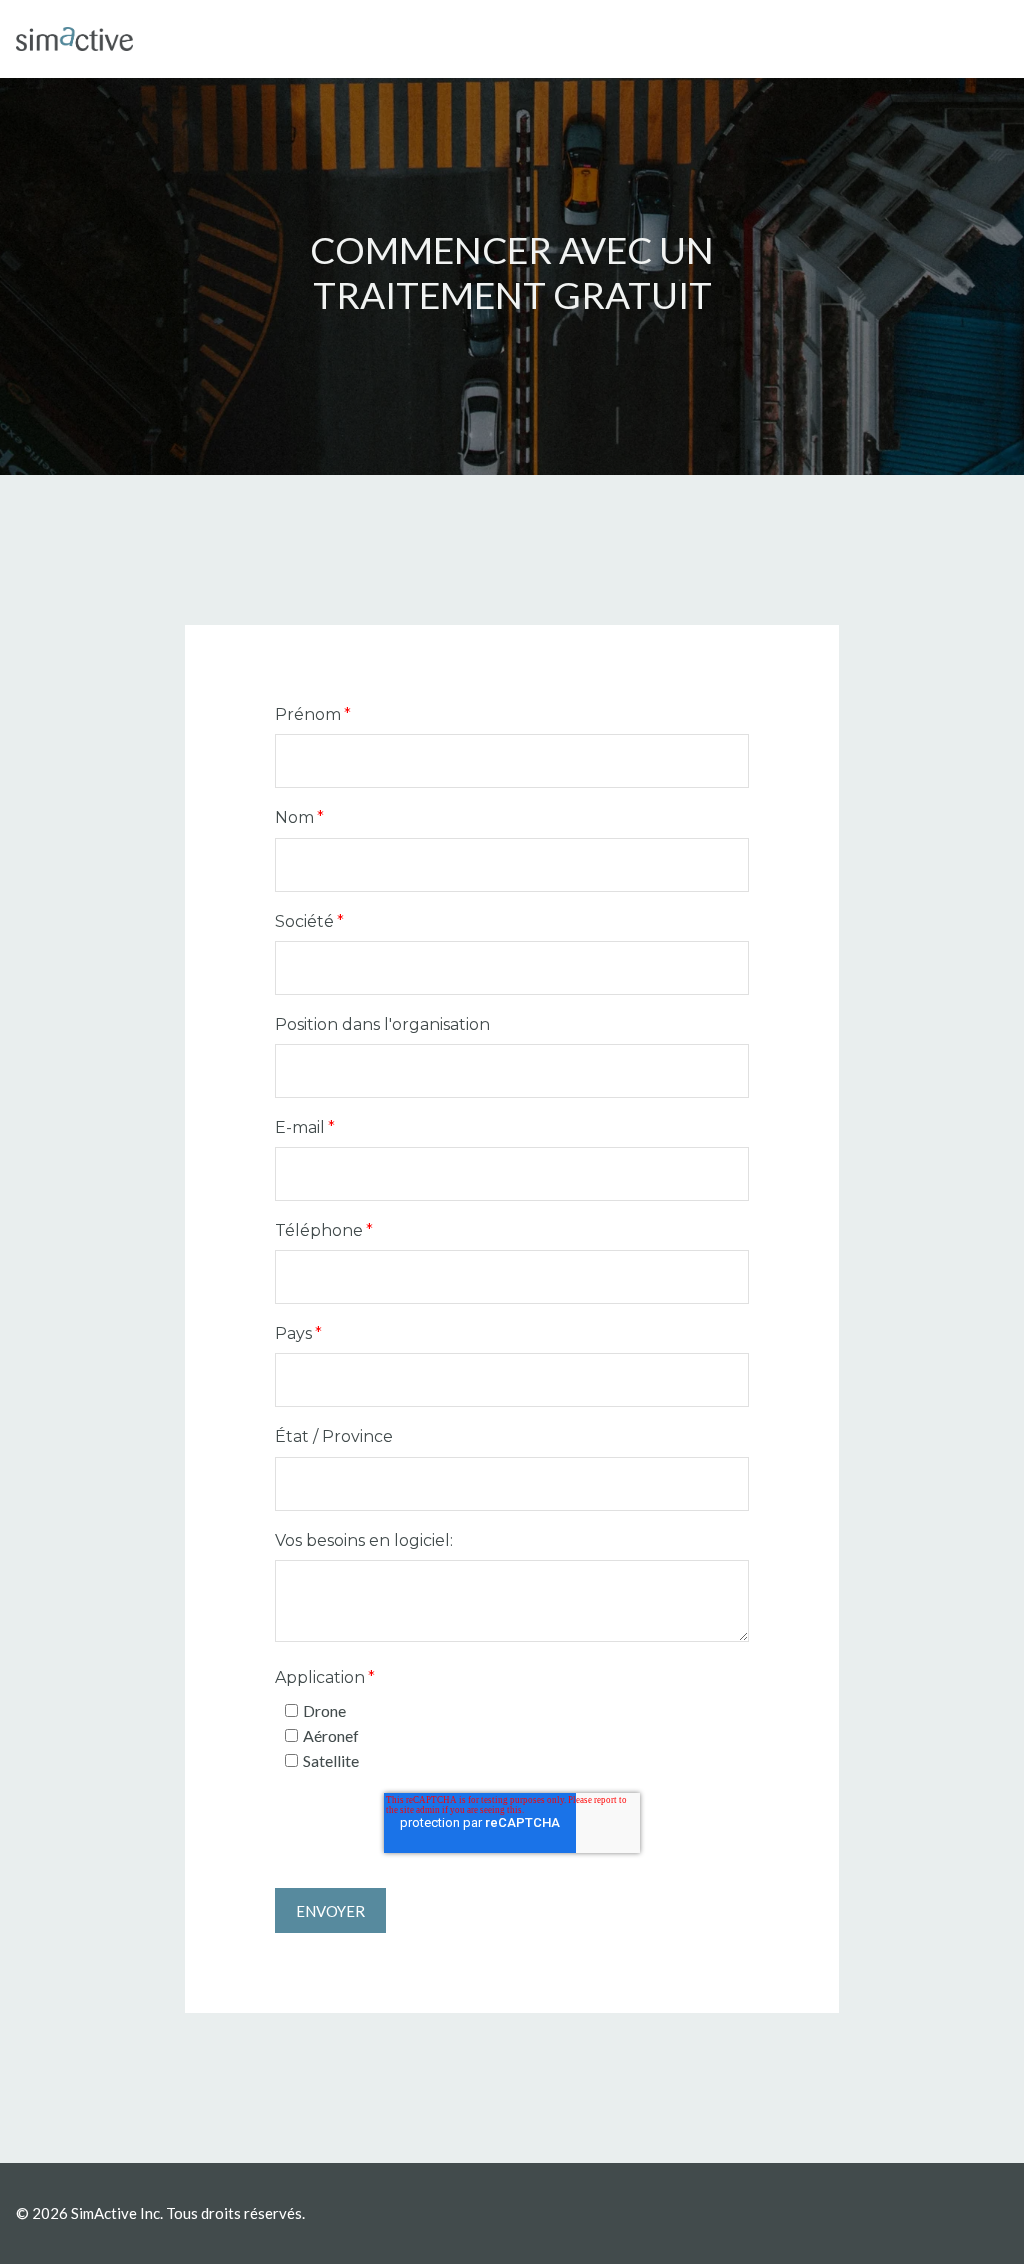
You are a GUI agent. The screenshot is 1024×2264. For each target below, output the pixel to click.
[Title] (74, 39)
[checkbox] (512, 1736)
